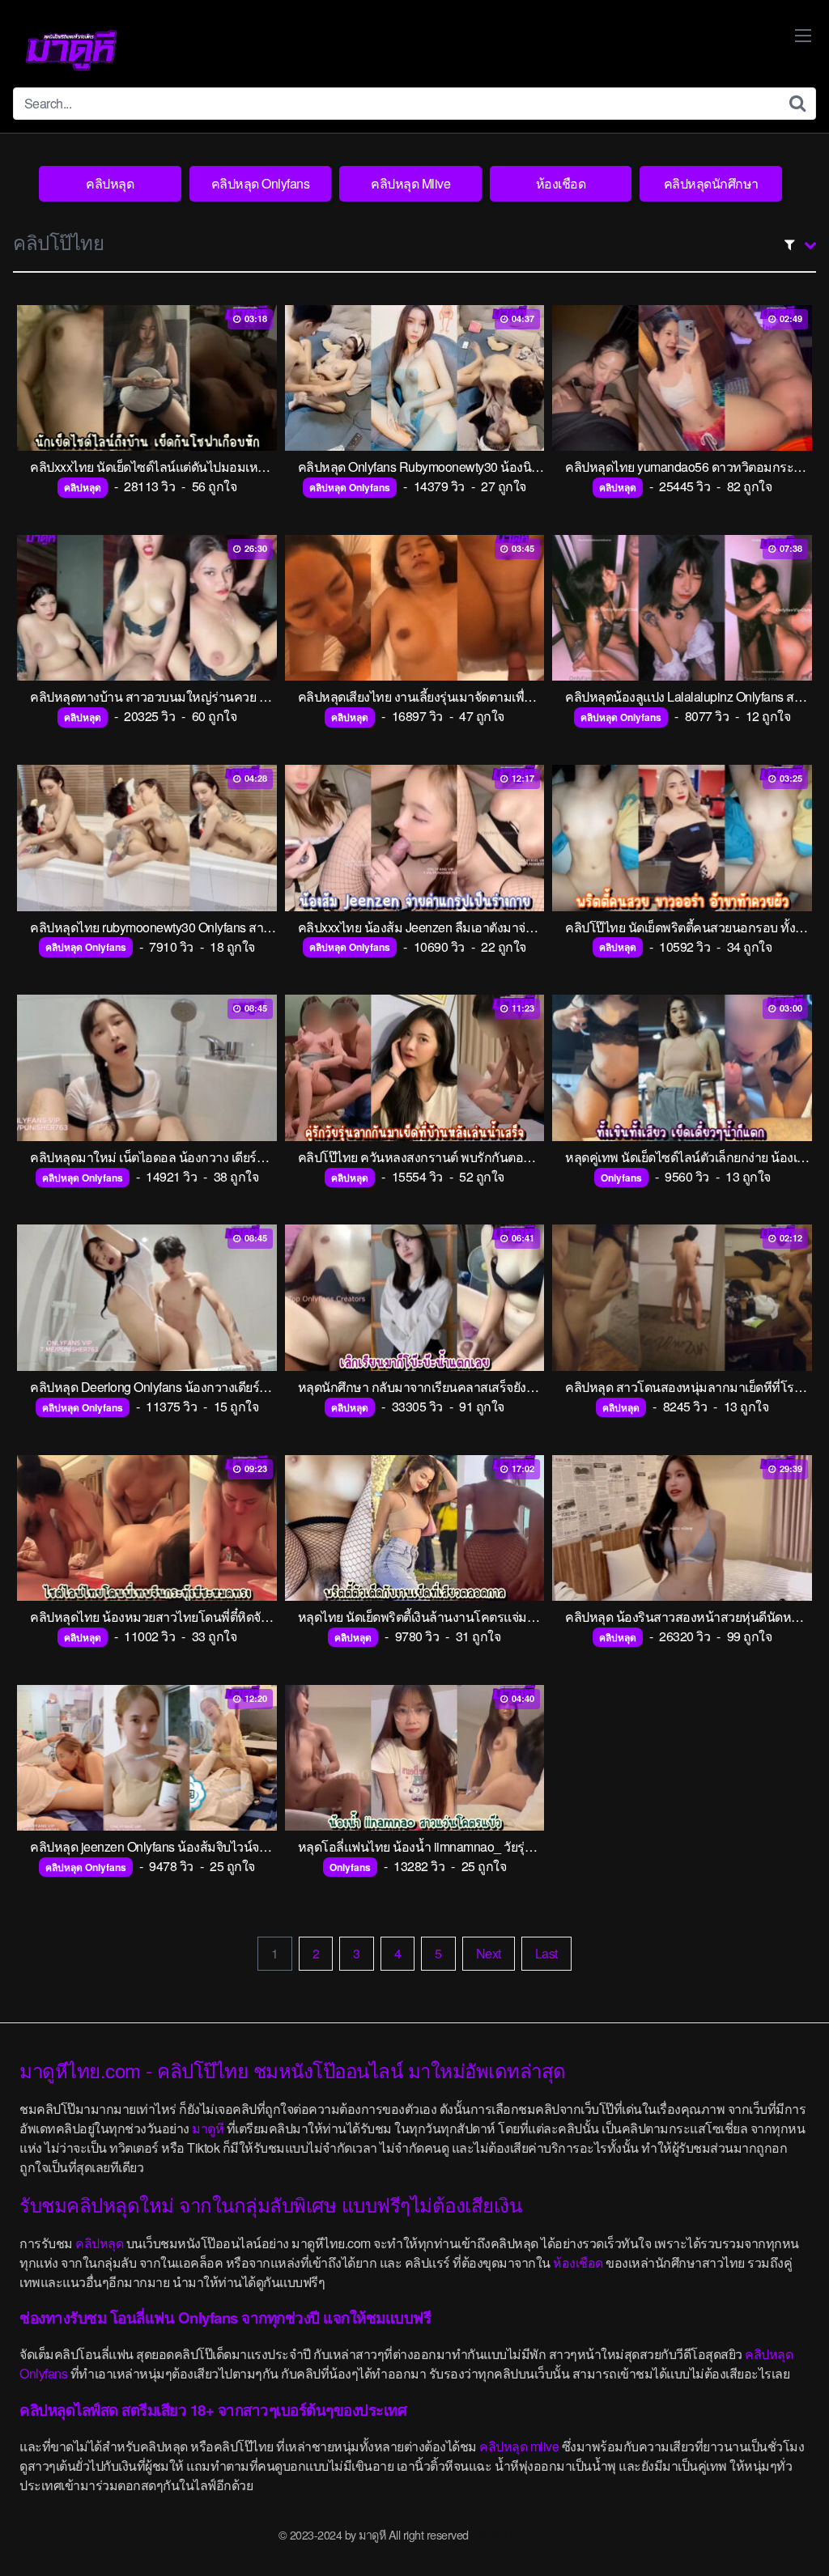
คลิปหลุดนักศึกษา (711, 183)
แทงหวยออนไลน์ (511, 2534)
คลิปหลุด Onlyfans (261, 183)
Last (546, 1953)
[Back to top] (784, 2524)
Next (489, 1953)
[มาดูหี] (71, 50)
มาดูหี (208, 2128)
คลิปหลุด (110, 183)
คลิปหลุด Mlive (410, 183)
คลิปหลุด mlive (519, 2446)
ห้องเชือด (561, 183)
